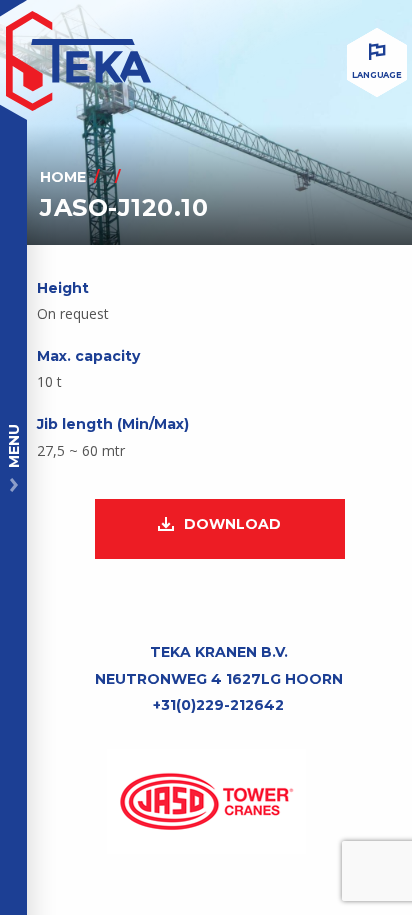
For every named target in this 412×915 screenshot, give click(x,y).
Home (63, 177)
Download (232, 524)
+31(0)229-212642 (218, 705)
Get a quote (340, 864)
